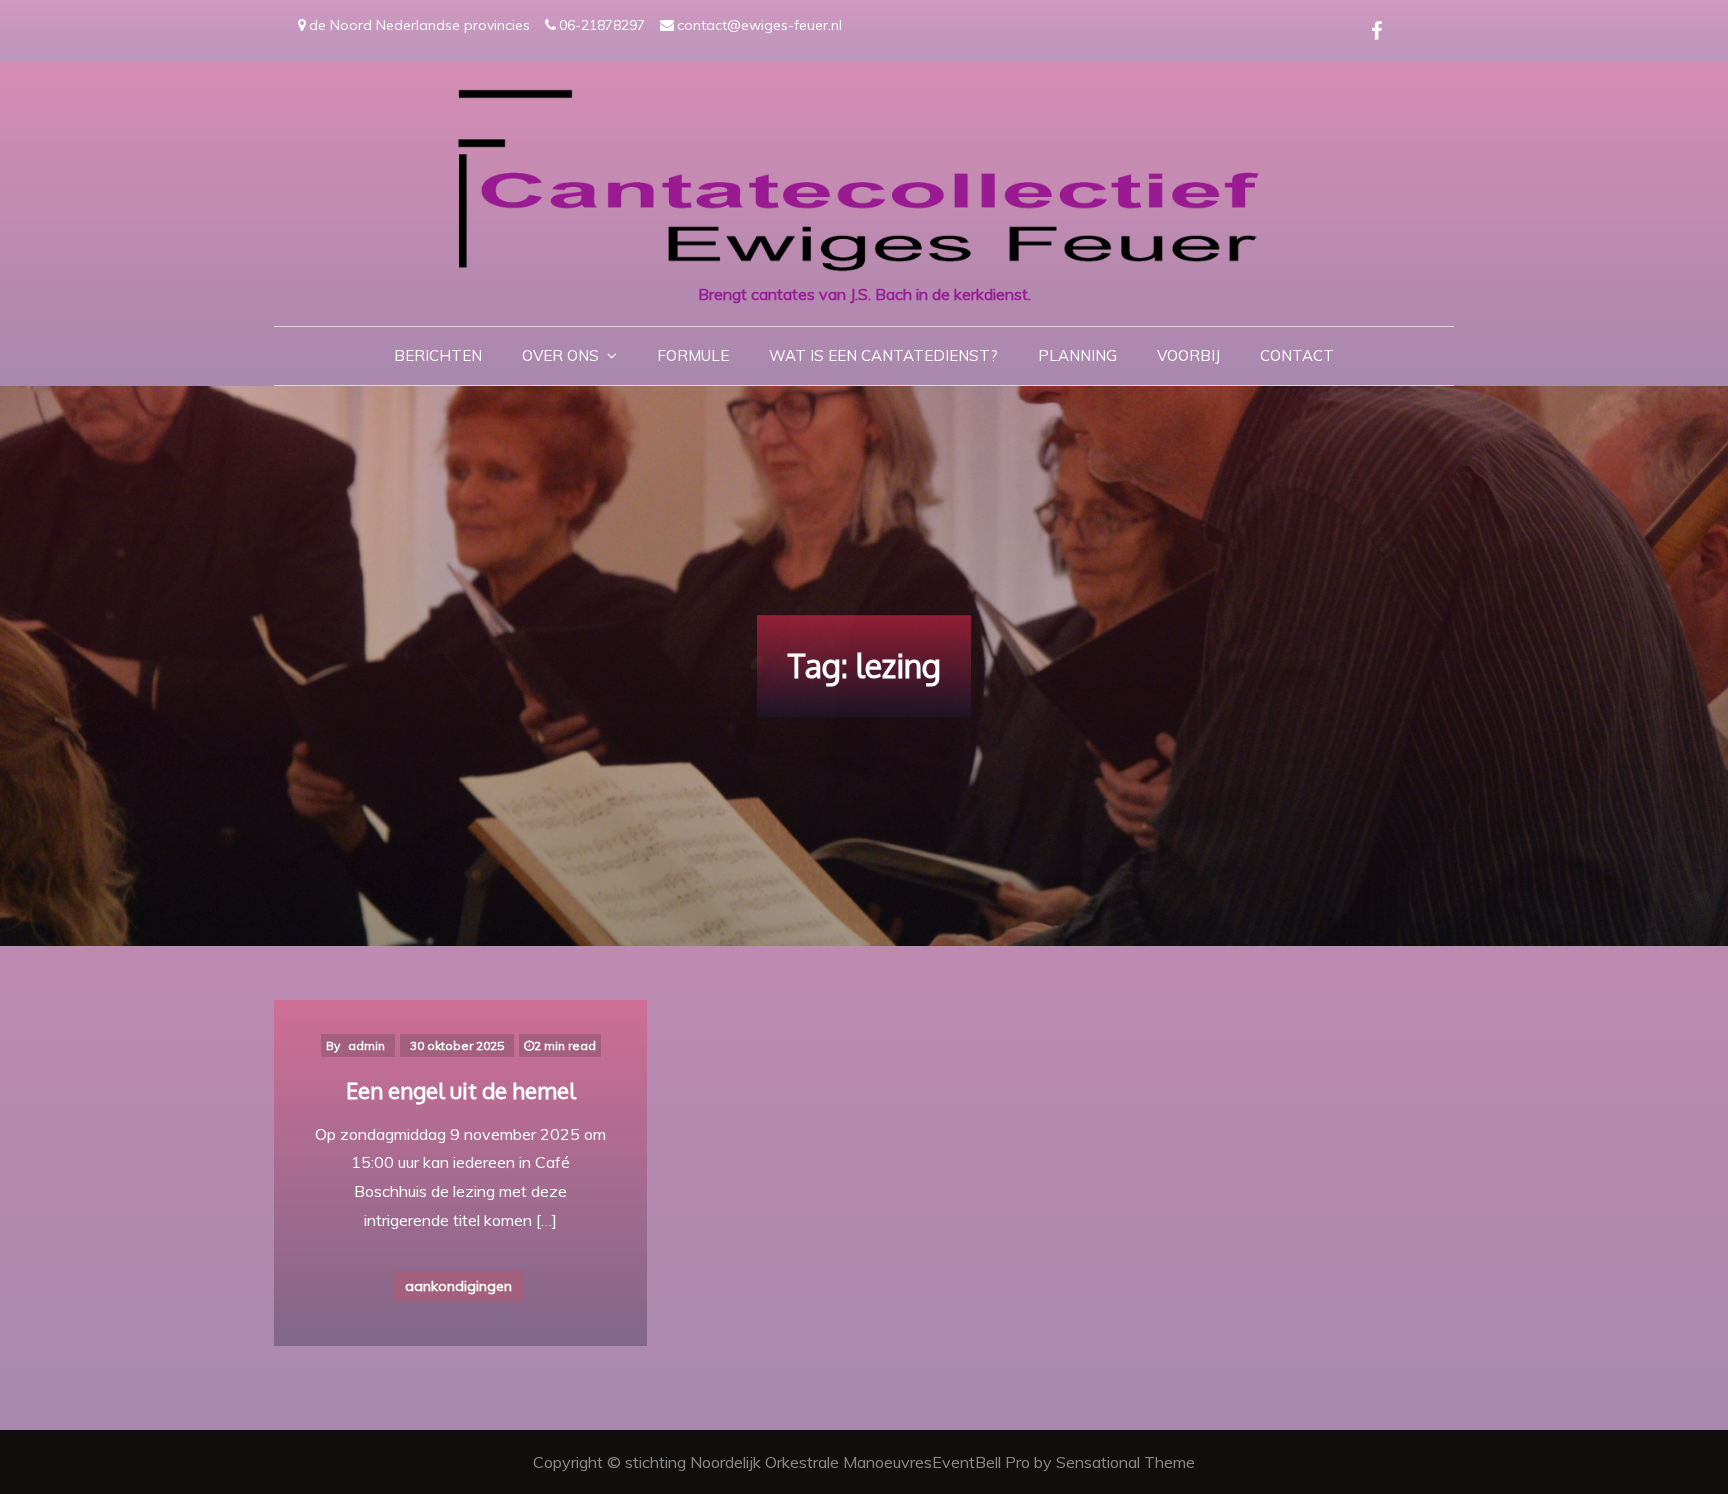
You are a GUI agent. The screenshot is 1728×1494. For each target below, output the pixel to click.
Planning (1077, 355)
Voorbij (1188, 355)
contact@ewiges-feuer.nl (759, 25)
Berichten (438, 355)
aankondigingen (458, 1286)
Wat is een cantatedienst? (883, 355)
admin (366, 1045)
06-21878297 (602, 25)
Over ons (560, 355)
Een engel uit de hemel (461, 1090)
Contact (1297, 355)
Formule (693, 355)
